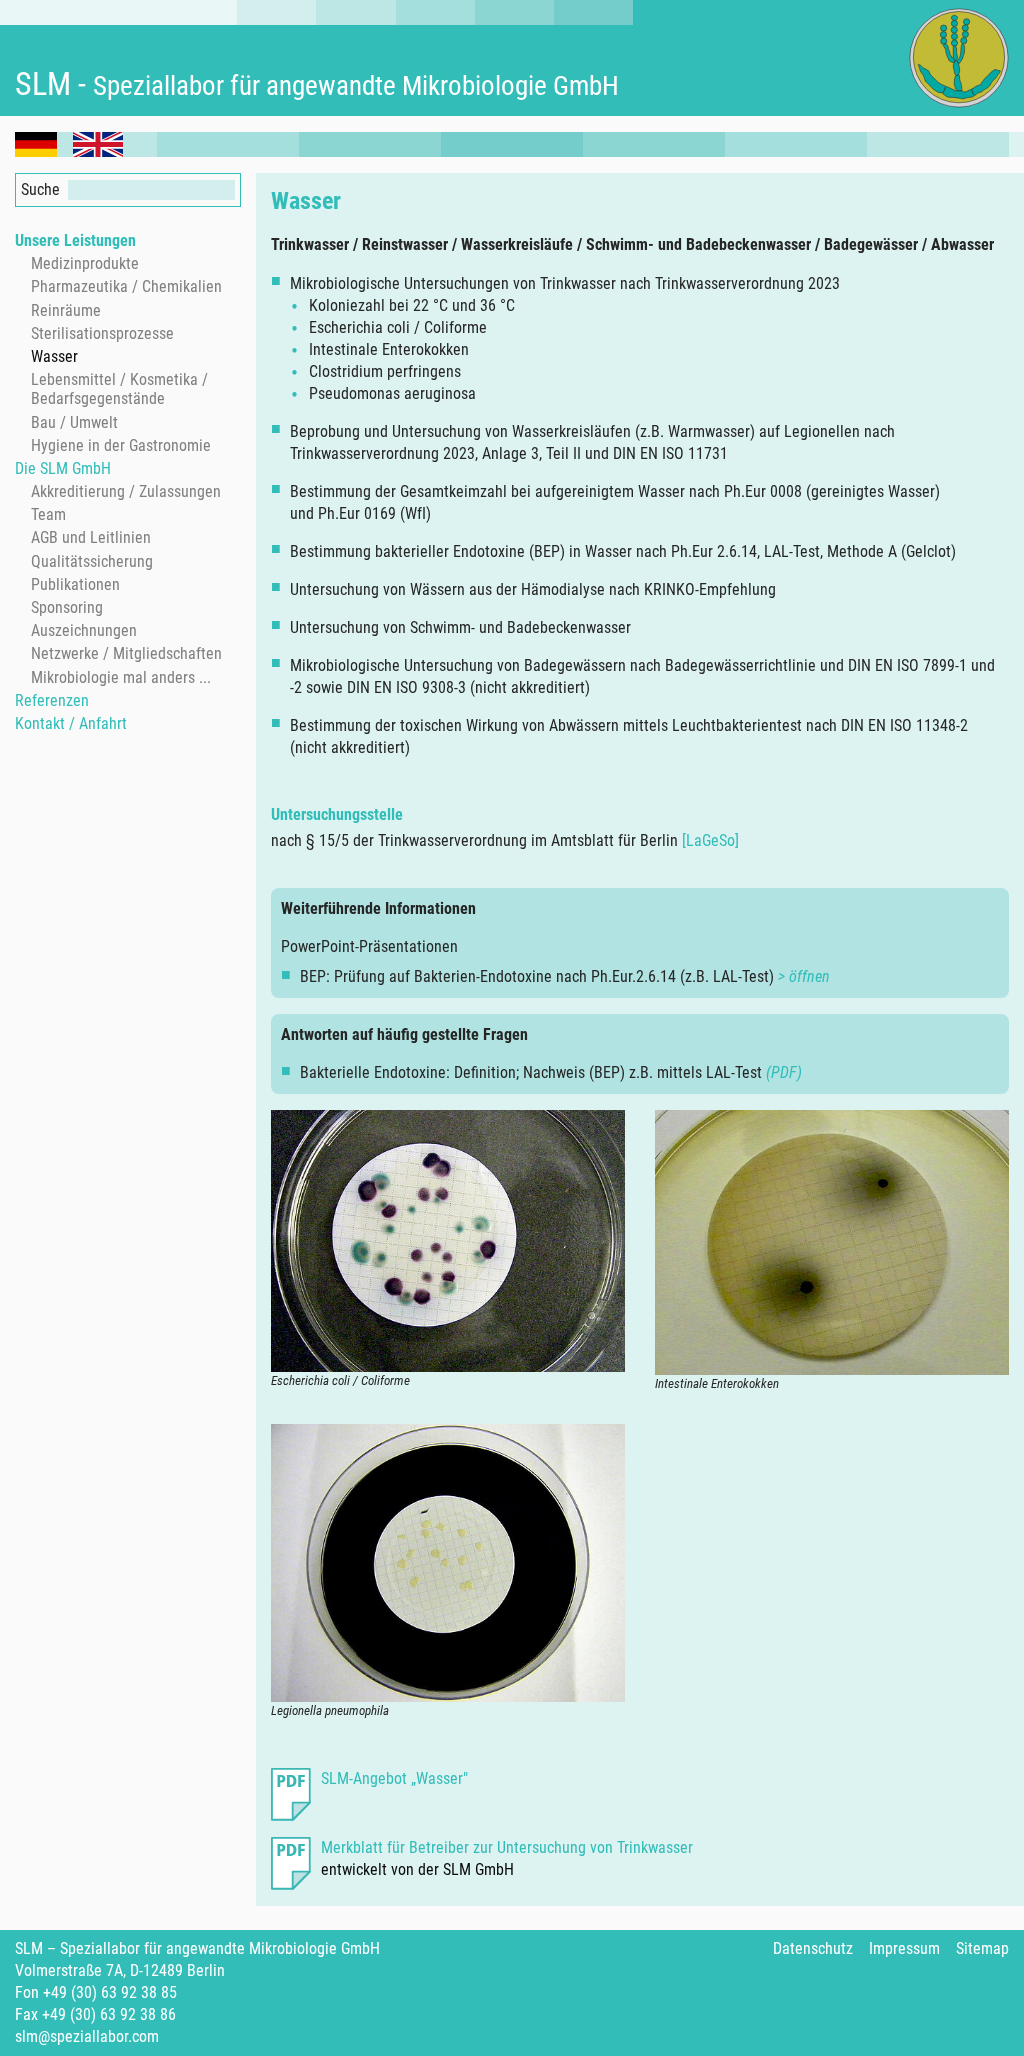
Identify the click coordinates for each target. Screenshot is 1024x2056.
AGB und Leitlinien (91, 537)
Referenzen (52, 700)
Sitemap (982, 1948)
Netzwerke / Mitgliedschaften (126, 653)
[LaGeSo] (710, 840)
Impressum (904, 1948)
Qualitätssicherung (92, 561)
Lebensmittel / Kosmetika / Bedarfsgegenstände (119, 389)
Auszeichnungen (84, 630)
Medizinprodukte (85, 263)
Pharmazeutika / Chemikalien (126, 286)
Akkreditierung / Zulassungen (126, 491)
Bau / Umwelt (74, 422)
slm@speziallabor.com (87, 2036)
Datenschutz (813, 1948)
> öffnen (804, 976)
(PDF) (784, 1072)
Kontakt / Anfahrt (71, 723)
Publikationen (75, 584)
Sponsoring (67, 607)
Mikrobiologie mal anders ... (121, 677)
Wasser (54, 356)
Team (48, 514)
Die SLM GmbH (63, 468)
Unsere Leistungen (75, 240)
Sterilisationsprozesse (102, 333)
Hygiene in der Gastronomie (121, 445)
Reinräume (66, 310)
